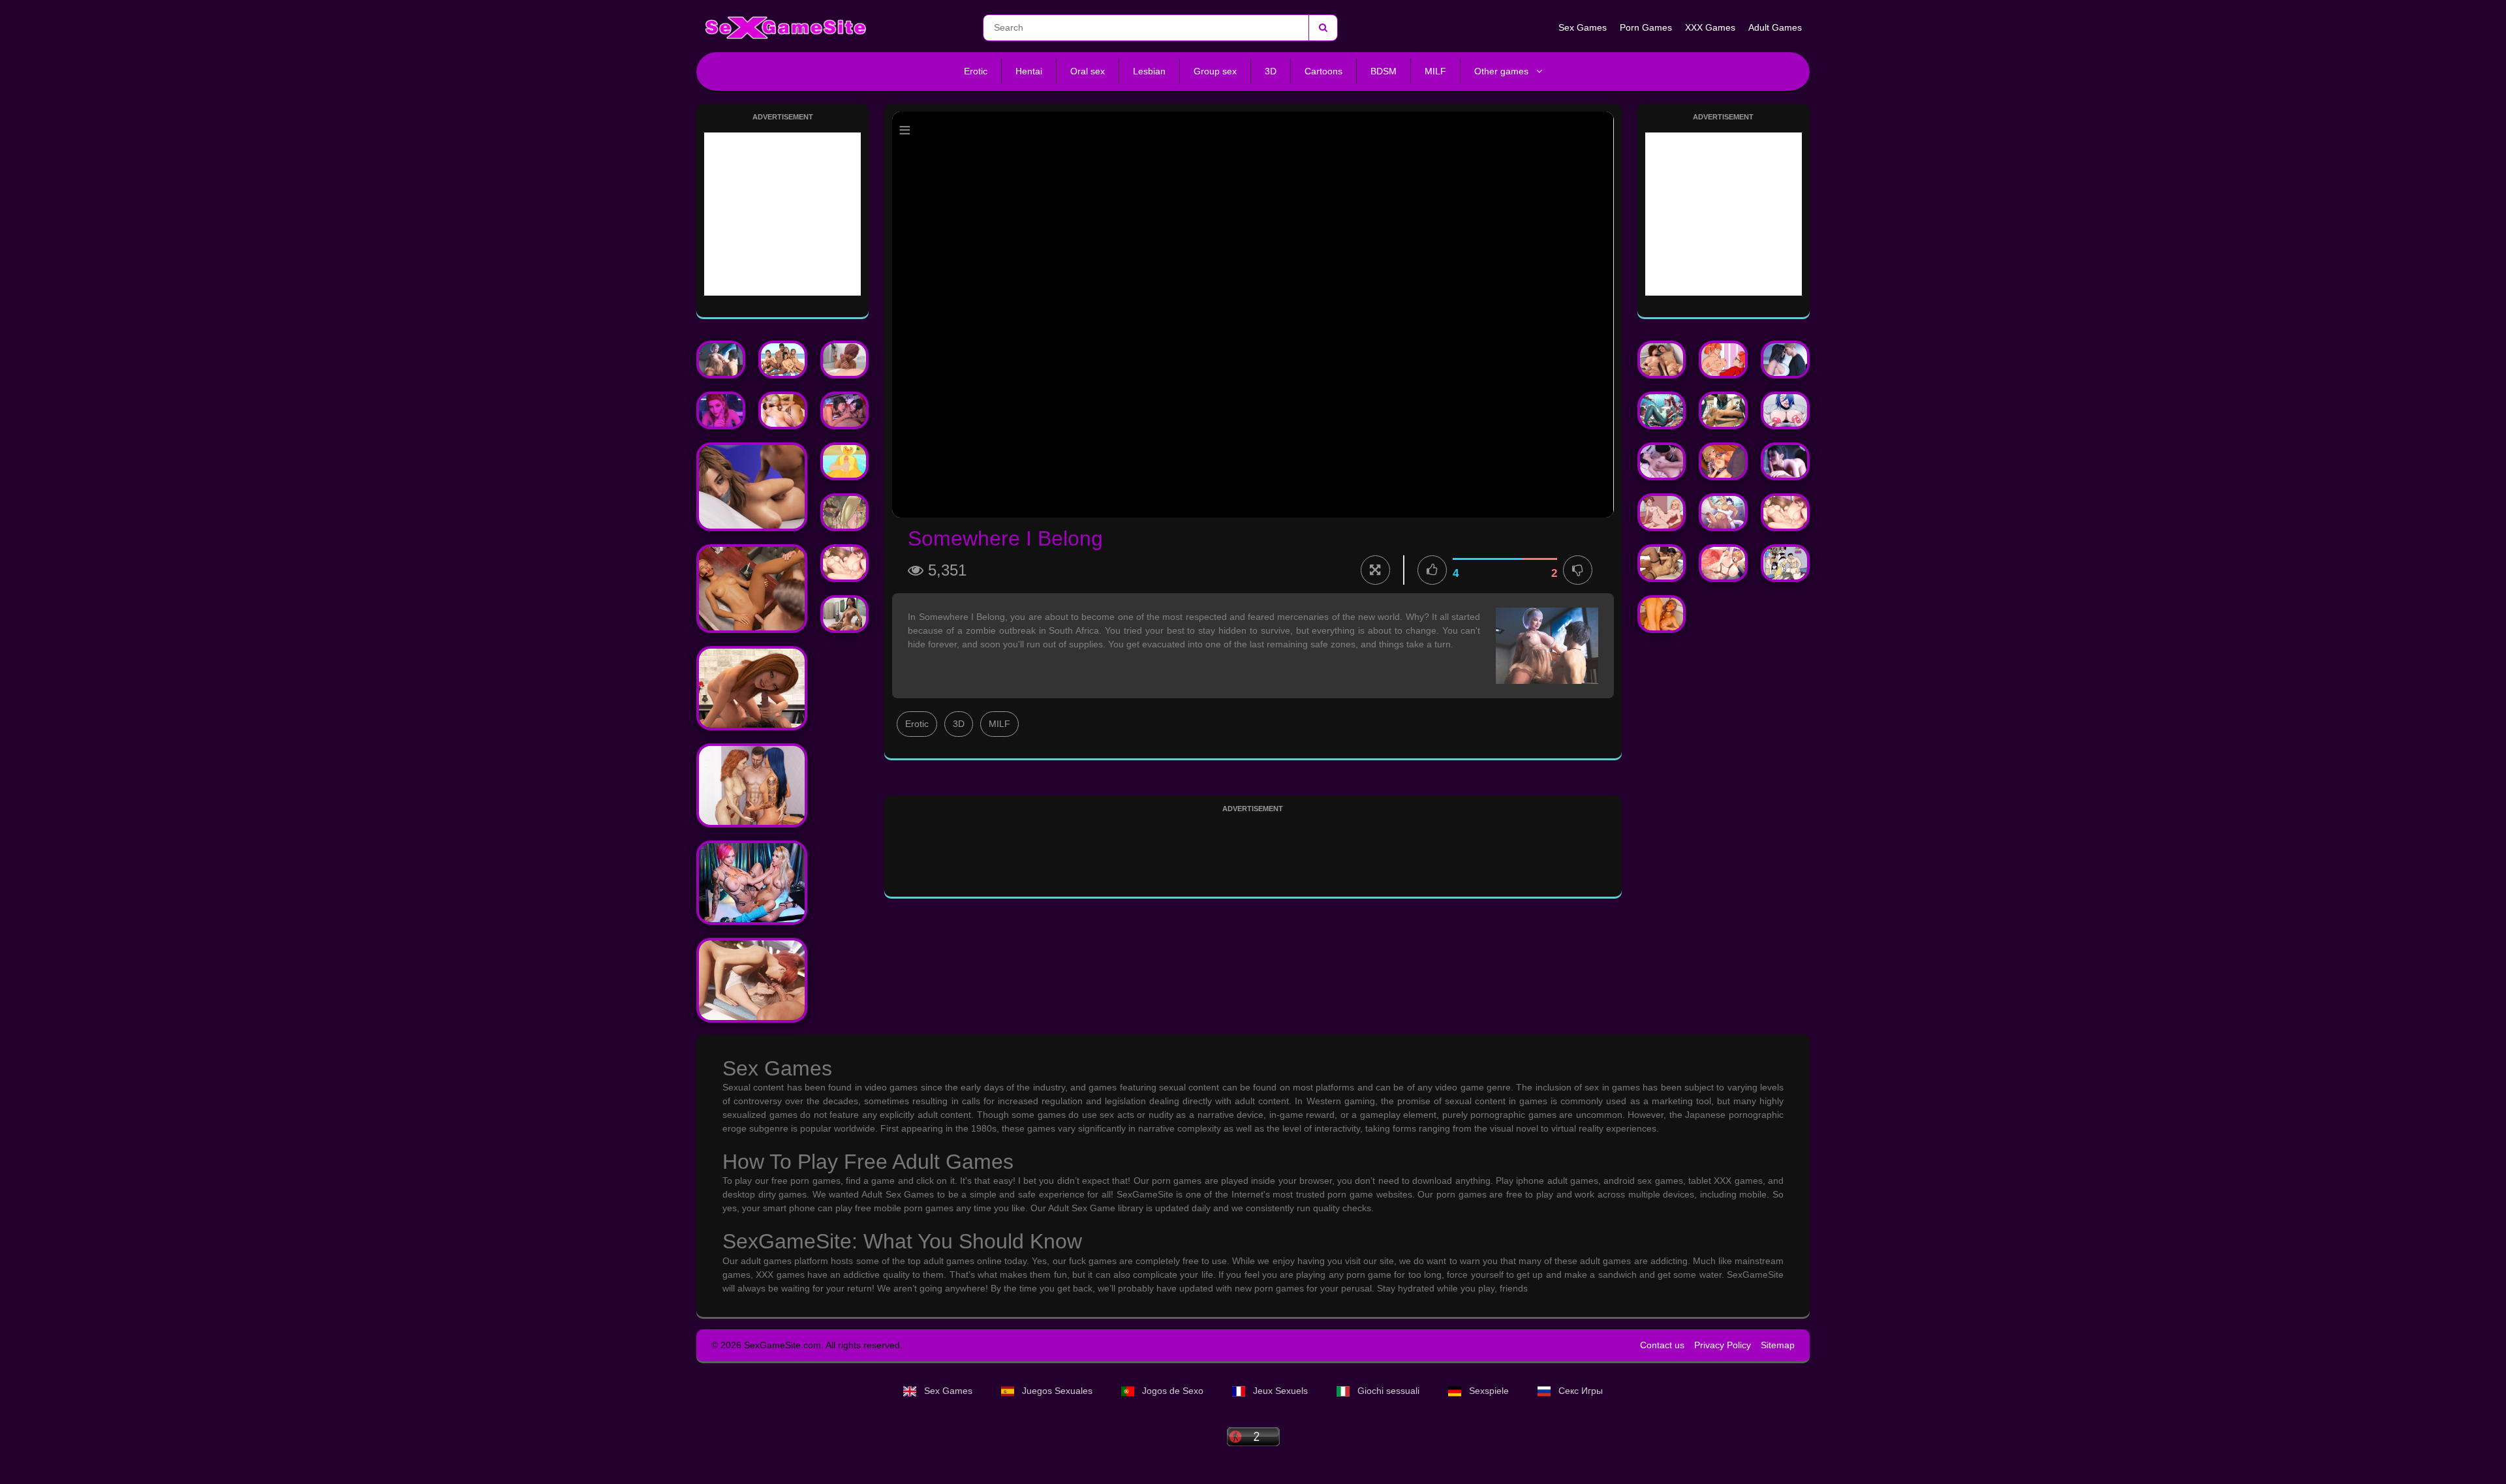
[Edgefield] (1662, 512)
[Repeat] (1723, 512)
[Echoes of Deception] (1785, 461)
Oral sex (1088, 71)
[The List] (752, 785)
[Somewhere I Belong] (721, 360)
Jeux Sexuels (1280, 1391)
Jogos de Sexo (1173, 1391)
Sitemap (1778, 1345)
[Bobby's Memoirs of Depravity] (752, 487)
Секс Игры (1579, 1391)
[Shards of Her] (752, 980)
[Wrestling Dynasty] (1785, 360)
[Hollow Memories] (1785, 410)
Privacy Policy (1723, 1345)
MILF (1435, 71)
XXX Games (1710, 27)
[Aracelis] (783, 410)
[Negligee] (845, 563)
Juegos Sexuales (1057, 1391)
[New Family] (1723, 461)
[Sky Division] (845, 461)
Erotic (976, 71)
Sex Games (1583, 27)
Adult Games (1775, 27)
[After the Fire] (1723, 360)
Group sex (1215, 71)
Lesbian (1149, 71)
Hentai (1029, 71)
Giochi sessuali (1388, 1391)
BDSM (1384, 71)
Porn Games (1646, 27)
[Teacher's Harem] (752, 688)
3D (1271, 71)
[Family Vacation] (783, 360)
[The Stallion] (752, 883)
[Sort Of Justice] (721, 410)
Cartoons (1323, 71)
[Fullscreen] (1375, 570)
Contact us (1662, 1345)
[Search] (1323, 28)
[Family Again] (845, 360)
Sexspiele (1489, 1391)
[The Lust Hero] (845, 410)
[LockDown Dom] (1785, 563)
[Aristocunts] (1723, 563)
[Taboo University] (752, 589)
